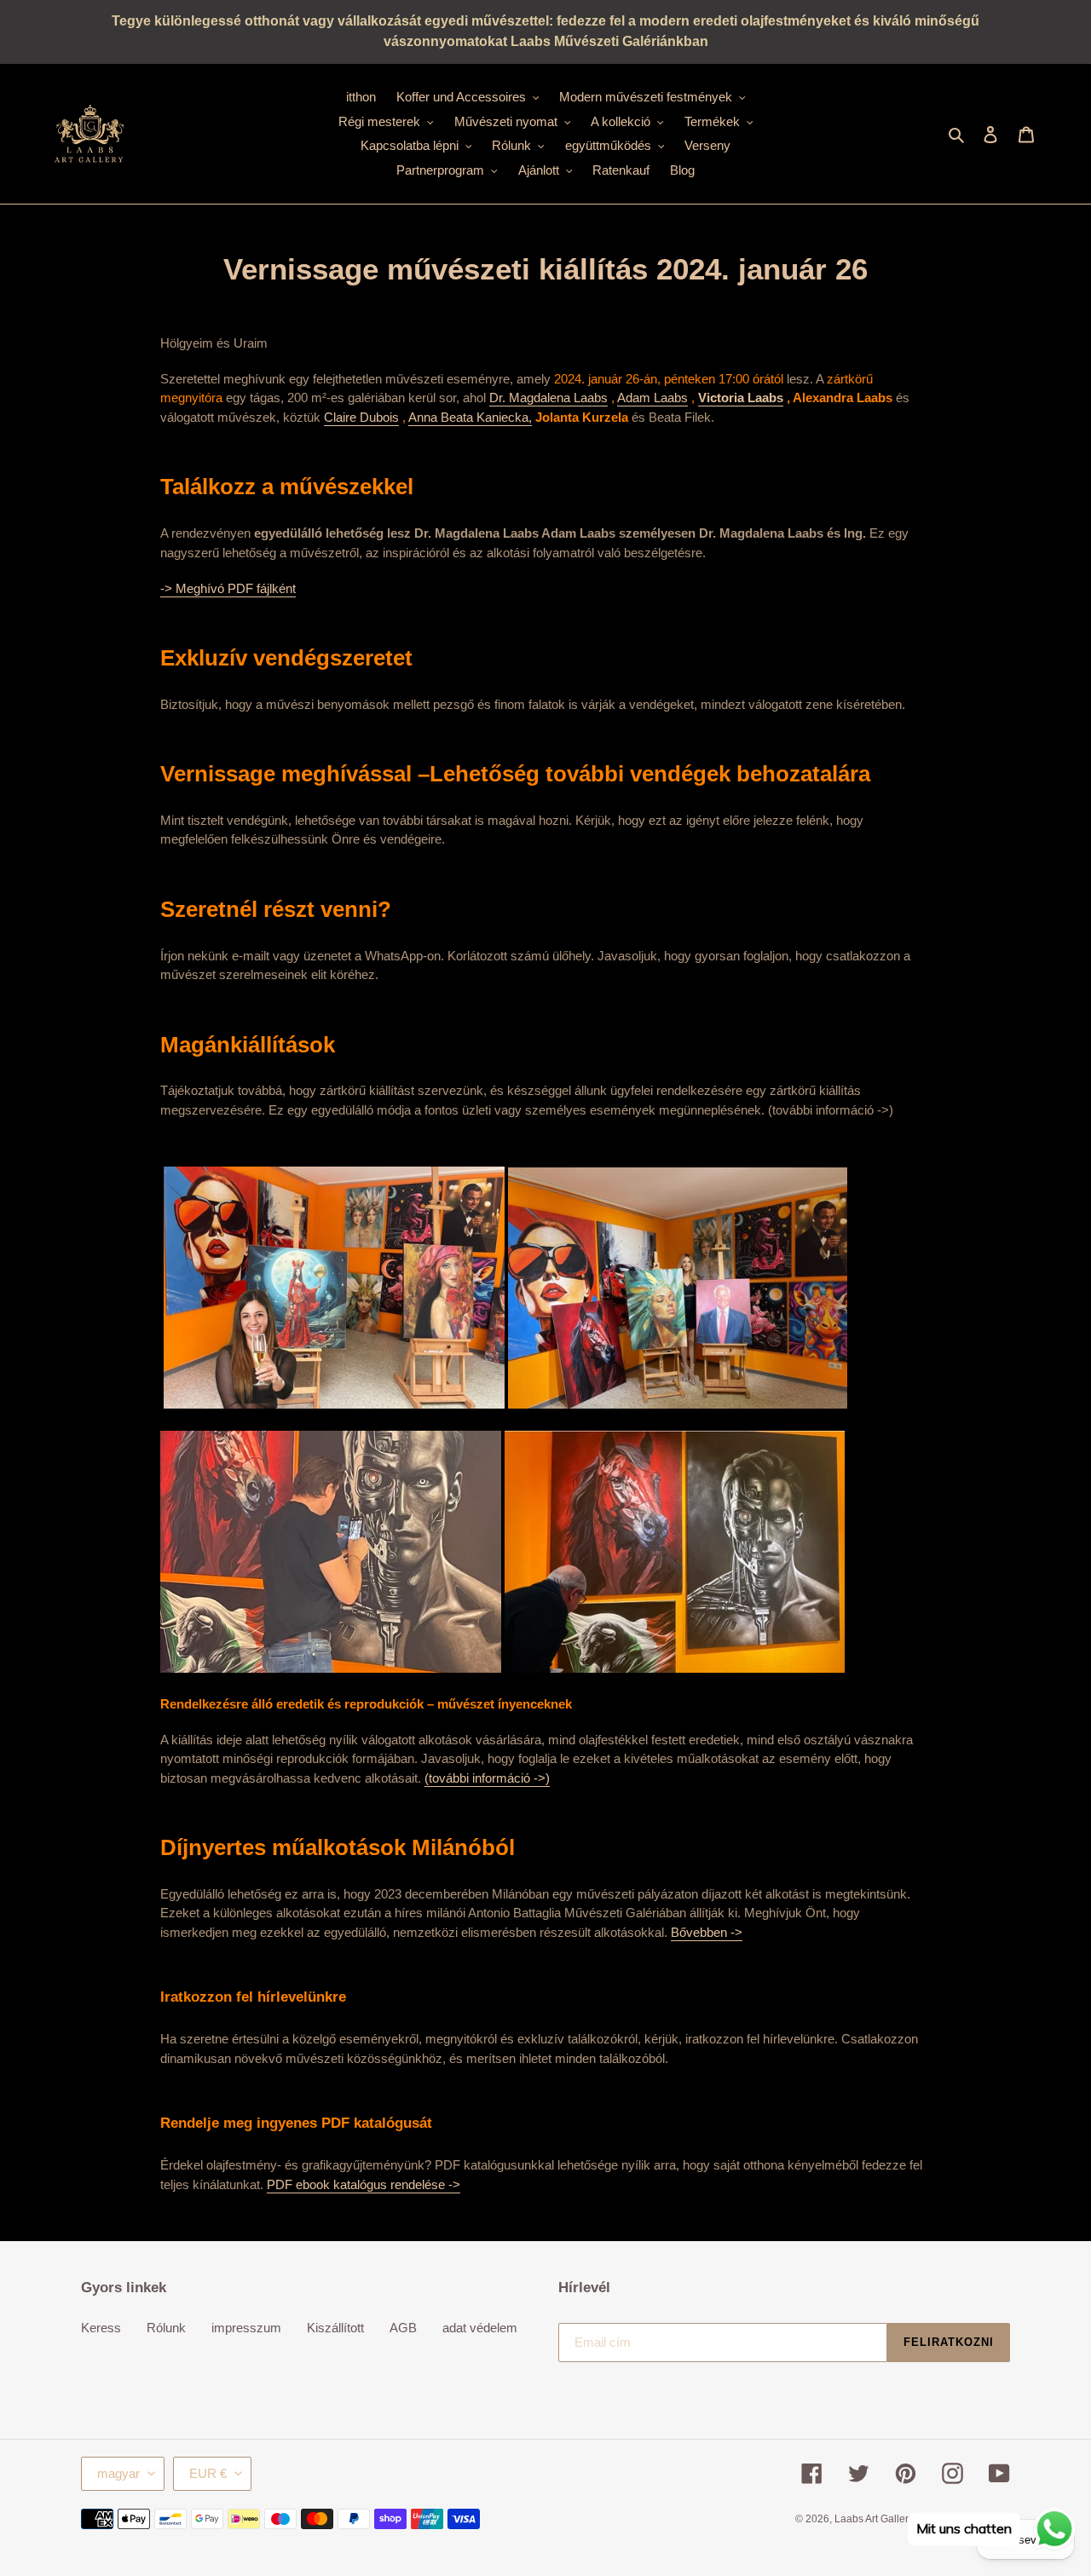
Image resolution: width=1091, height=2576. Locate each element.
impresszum (246, 2328)
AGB (403, 2328)
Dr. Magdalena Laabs (548, 398)
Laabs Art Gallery (874, 2519)
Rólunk (166, 2328)
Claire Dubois (361, 417)
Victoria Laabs (741, 398)
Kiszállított (335, 2328)
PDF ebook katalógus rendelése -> (364, 2184)
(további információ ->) (487, 1778)
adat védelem (480, 2328)
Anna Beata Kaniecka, (470, 417)
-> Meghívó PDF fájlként (228, 588)
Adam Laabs (652, 398)
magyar (118, 2473)
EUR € (208, 2473)
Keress (101, 2328)
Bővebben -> (707, 1932)
